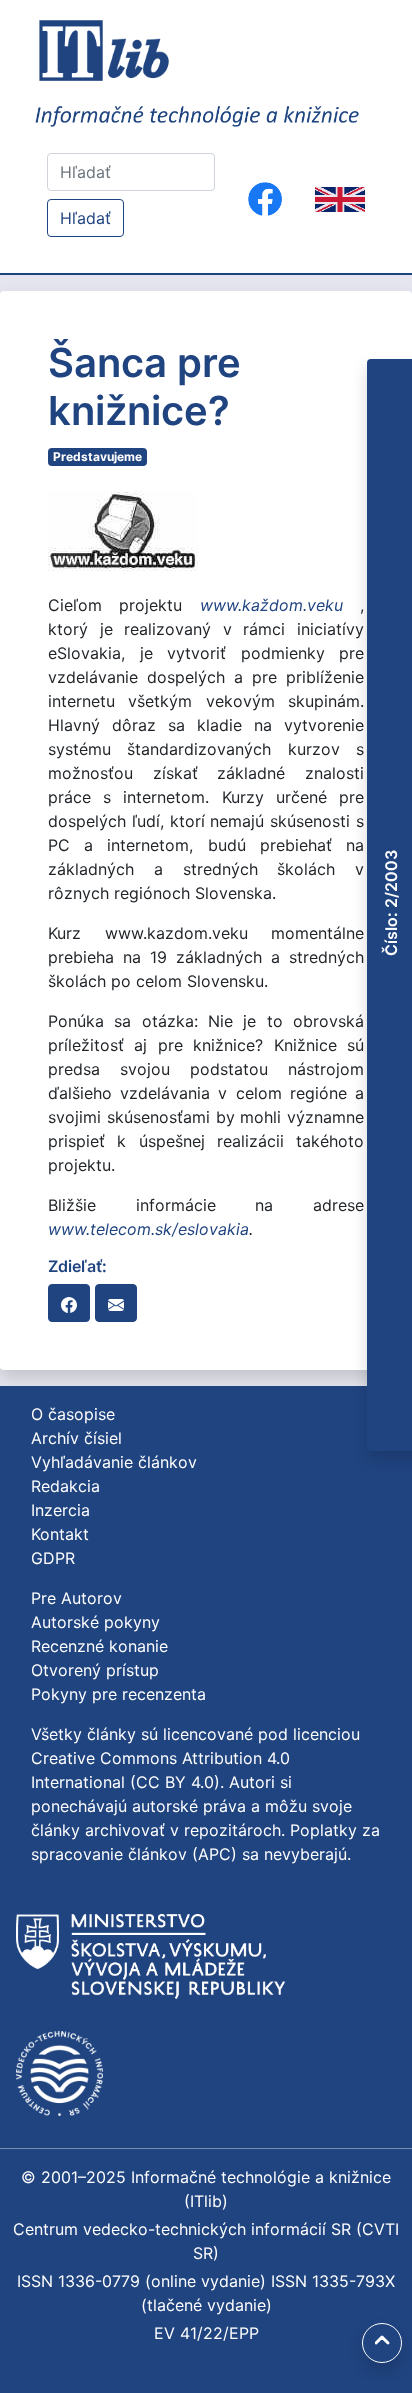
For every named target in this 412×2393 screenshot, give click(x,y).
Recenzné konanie (99, 1646)
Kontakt (60, 1534)
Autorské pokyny (95, 1622)
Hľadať (85, 218)
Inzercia (60, 1510)
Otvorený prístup (95, 1670)
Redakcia (65, 1486)
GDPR (53, 1558)
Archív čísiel (76, 1438)
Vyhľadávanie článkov (114, 1462)
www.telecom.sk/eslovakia (148, 1229)
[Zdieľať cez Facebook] (69, 1303)
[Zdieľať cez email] (116, 1303)
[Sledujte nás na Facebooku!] (265, 199)
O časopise (73, 1414)
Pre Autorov (76, 1598)
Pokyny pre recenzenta (118, 1694)
